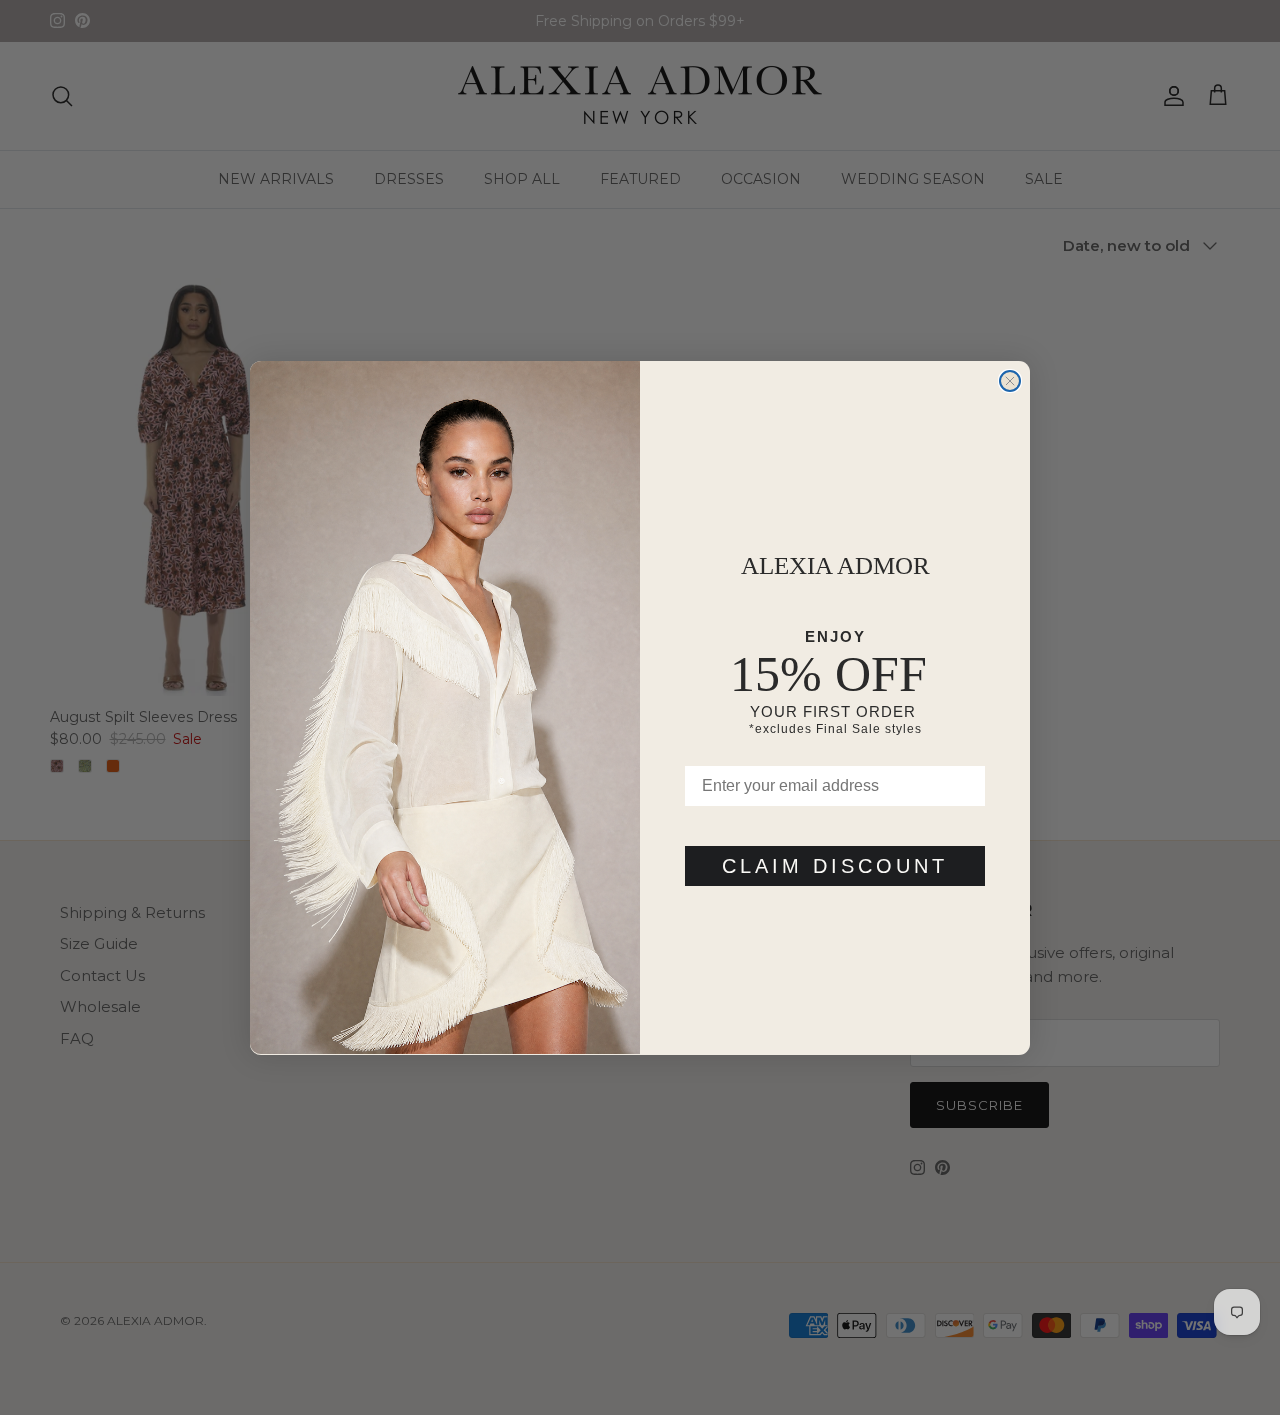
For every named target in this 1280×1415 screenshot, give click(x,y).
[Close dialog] (1010, 381)
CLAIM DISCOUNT (835, 865)
